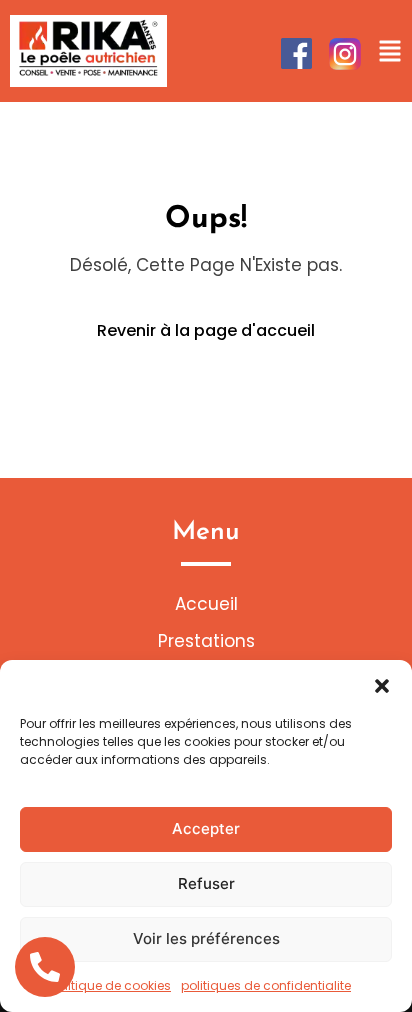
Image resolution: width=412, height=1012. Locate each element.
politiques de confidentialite (266, 985)
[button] (382, 685)
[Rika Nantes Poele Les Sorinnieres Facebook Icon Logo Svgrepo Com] (296, 53)
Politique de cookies (111, 985)
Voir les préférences (206, 938)
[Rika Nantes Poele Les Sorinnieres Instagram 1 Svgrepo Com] (345, 54)
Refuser (206, 883)
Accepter (206, 828)
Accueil (206, 604)
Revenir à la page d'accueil (206, 330)
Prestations (206, 641)
